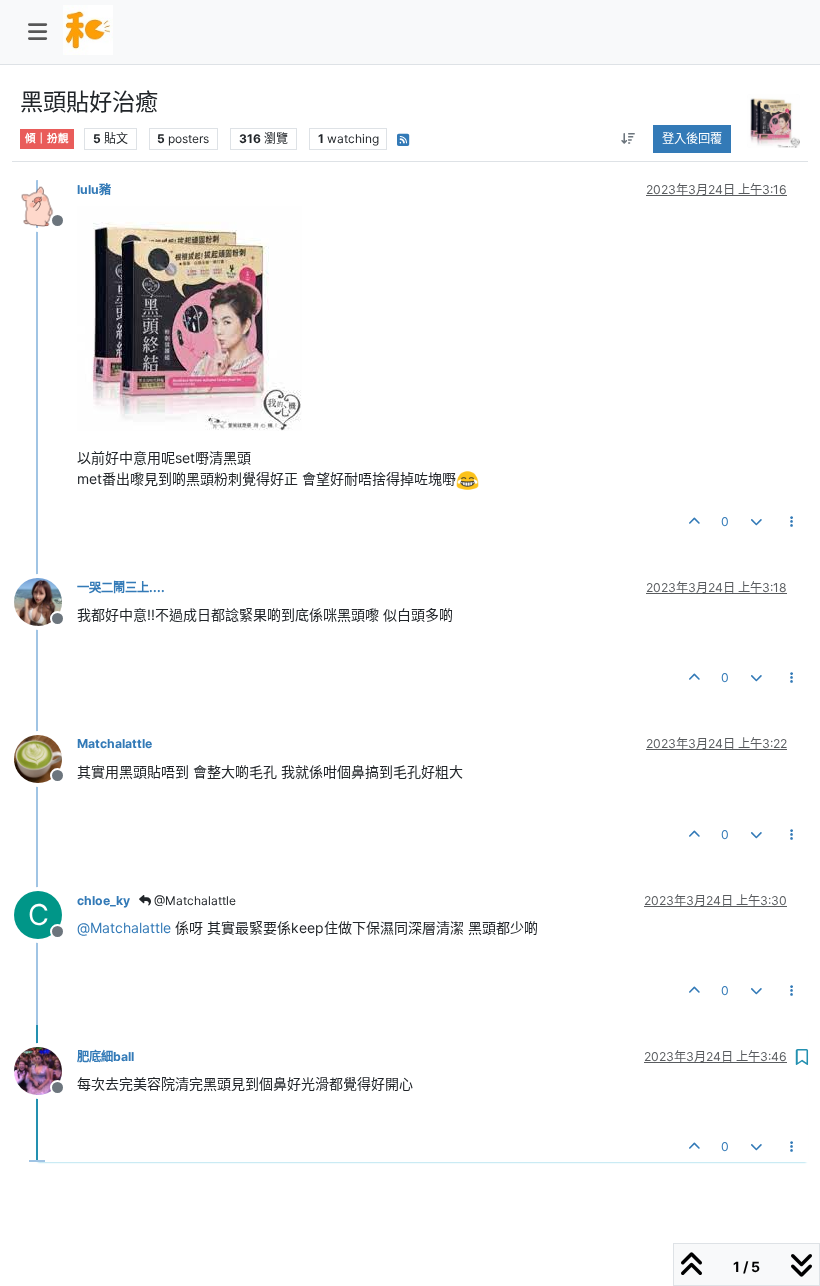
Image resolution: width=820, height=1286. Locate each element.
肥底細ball (105, 1056)
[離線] (45, 202)
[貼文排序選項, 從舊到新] (627, 139)
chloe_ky (103, 900)
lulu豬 (94, 189)
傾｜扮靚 (47, 138)
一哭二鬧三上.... (121, 587)
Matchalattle (114, 743)
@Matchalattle (193, 900)
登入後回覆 (692, 138)
